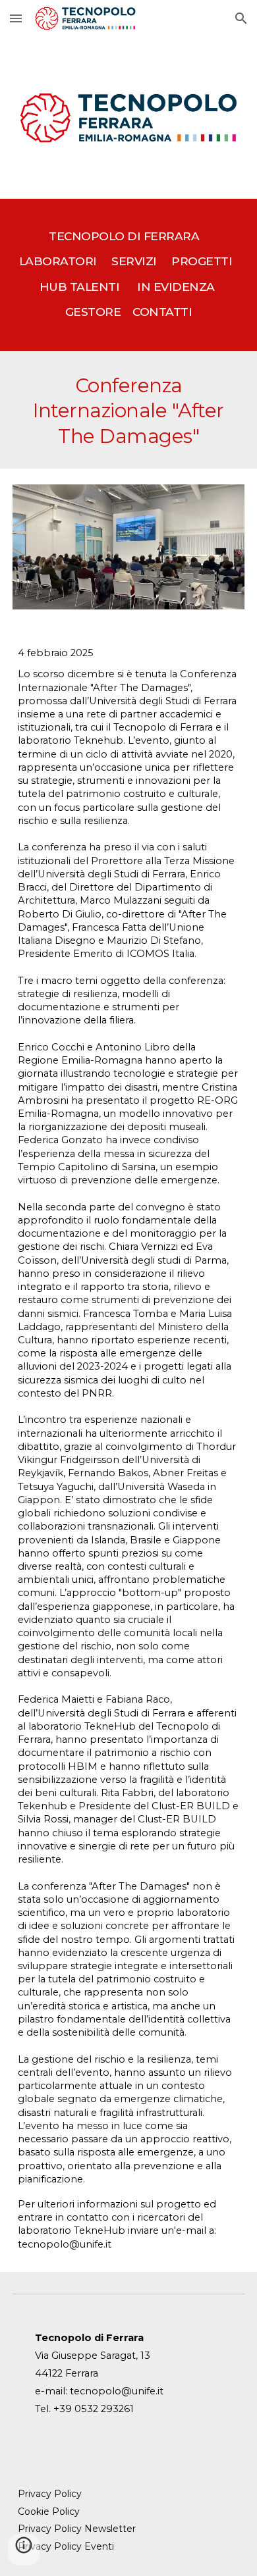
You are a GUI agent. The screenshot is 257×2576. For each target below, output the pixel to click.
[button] (16, 18)
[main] (128, 275)
